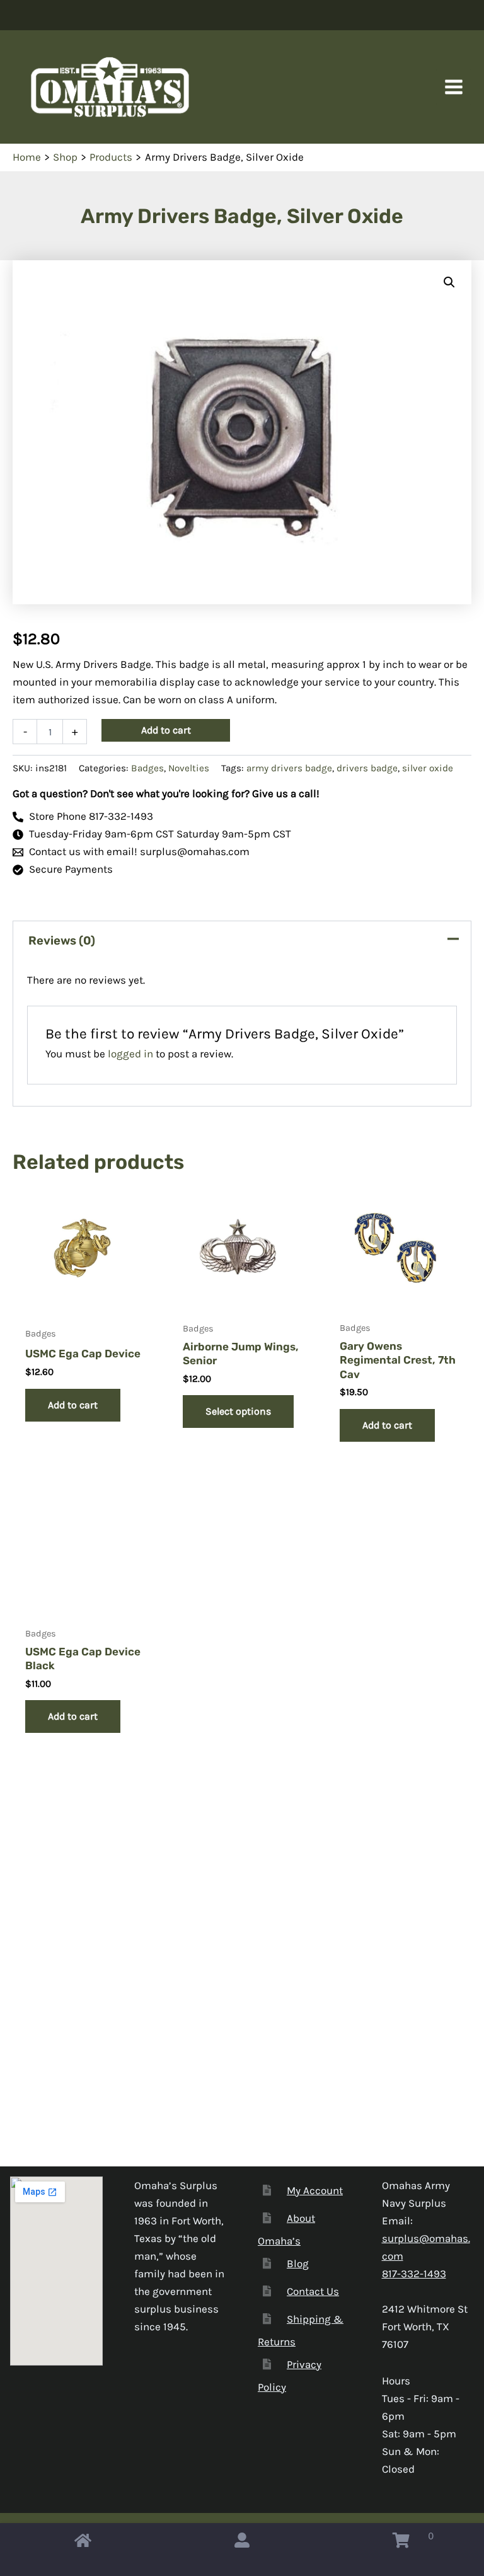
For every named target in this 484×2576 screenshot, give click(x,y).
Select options (238, 1411)
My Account (315, 2190)
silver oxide (428, 768)
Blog (298, 2263)
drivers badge (367, 768)
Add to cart (166, 730)
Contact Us (313, 2291)
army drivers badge (289, 768)
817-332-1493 (414, 2274)
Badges (147, 768)
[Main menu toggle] (454, 87)
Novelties (189, 768)
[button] (449, 282)
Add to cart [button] (73, 1405)
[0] (401, 2543)
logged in (130, 1054)
